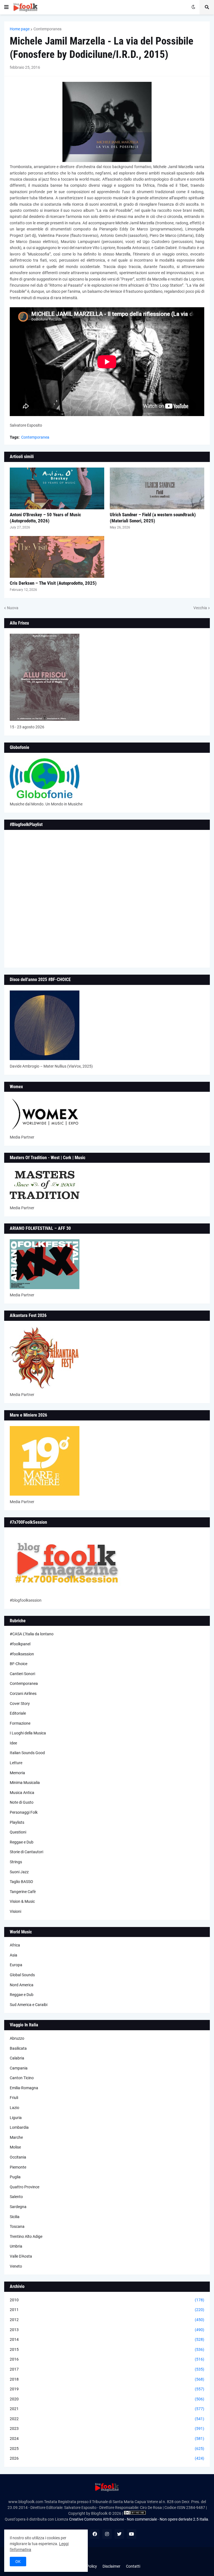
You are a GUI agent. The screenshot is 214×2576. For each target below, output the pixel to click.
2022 (107, 2419)
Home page (20, 29)
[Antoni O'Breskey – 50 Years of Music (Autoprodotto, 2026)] (57, 488)
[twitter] (119, 2534)
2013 (107, 2330)
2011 (107, 2310)
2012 (107, 2320)
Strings (16, 1862)
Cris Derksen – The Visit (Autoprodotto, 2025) (53, 583)
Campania (19, 2068)
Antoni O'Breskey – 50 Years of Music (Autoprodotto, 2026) (45, 518)
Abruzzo (17, 2038)
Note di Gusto (22, 1802)
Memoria (17, 1773)
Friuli (14, 2098)
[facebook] (95, 2534)
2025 (107, 2449)
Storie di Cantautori (26, 1852)
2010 (107, 2300)
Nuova (13, 608)
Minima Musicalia (25, 1783)
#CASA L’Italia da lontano (32, 1634)
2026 (107, 2458)
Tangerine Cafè (23, 1892)
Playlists (17, 1822)
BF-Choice (19, 1664)
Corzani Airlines (23, 1693)
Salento (16, 2197)
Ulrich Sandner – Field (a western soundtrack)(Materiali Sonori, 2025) (153, 518)
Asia (14, 1955)
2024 (107, 2439)
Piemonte (18, 2167)
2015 (107, 2349)
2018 (107, 2379)
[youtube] (132, 2534)
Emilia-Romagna (24, 2088)
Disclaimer (111, 2566)
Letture (16, 1763)
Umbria (16, 2246)
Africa (15, 1945)
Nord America (22, 1985)
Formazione (20, 1723)
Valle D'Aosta (21, 2256)
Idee (13, 1743)
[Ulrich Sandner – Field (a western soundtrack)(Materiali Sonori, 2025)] (157, 488)
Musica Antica (22, 1793)
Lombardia (19, 2127)
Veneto (16, 2266)
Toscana (17, 2226)
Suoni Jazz (19, 1872)
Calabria (17, 2058)
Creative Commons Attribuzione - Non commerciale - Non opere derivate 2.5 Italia (139, 2519)
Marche (16, 2137)
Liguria (16, 2118)
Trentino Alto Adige (26, 2236)
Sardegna (18, 2207)
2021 (107, 2409)
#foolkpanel (20, 1644)
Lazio (14, 2108)
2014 (107, 2339)
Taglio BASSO (21, 1882)
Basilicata (18, 2048)
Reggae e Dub (22, 1842)
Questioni (18, 1832)
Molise (15, 2147)
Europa (16, 1965)
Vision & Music (22, 1901)
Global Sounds (22, 1975)
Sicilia (15, 2217)
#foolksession (22, 1654)
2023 (107, 2428)
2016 (107, 2359)
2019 (107, 2389)
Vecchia (200, 608)
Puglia (15, 2177)
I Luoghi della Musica (28, 1733)
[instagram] (107, 2534)
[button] (6, 7)
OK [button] (18, 2562)
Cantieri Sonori (22, 1674)
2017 (107, 2369)
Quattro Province (25, 2187)
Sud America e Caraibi (29, 2005)
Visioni (15, 1911)
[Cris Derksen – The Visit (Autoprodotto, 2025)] (57, 557)
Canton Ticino (22, 2078)
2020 (107, 2399)
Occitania (18, 2157)
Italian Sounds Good (27, 1753)
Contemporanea (48, 29)
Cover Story (20, 1704)
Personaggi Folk (24, 1812)
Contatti (133, 2566)
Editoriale (18, 1713)
